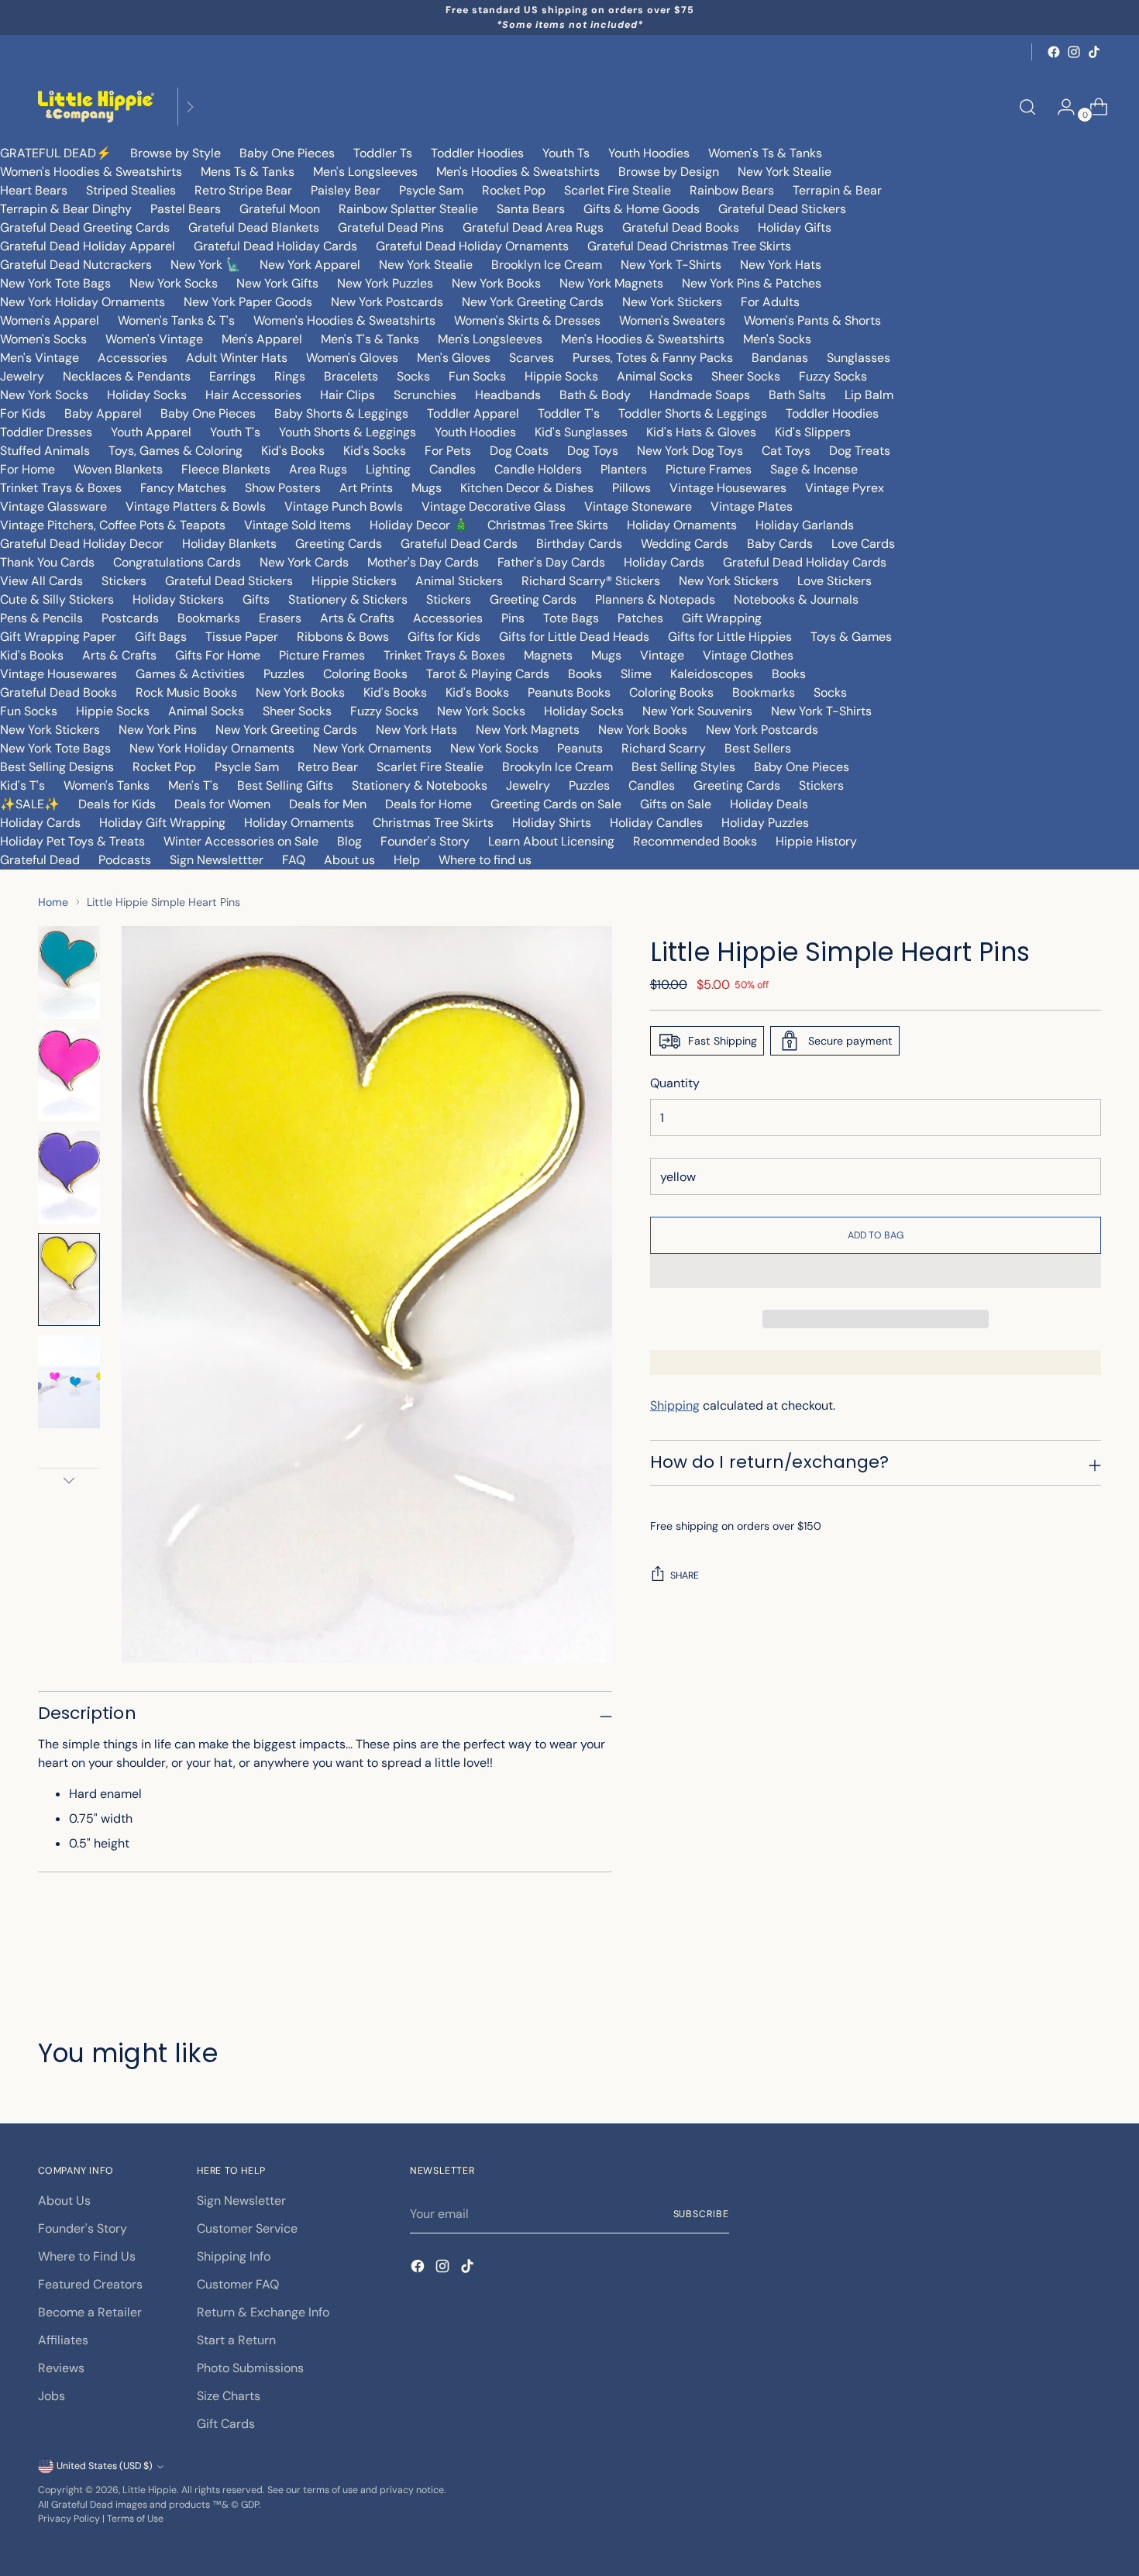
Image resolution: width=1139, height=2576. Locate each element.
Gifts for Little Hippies (730, 637)
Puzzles (284, 674)
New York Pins (158, 730)
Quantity (675, 1083)
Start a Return (236, 2340)
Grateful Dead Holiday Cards (275, 246)
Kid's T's (22, 785)
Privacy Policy (69, 2519)
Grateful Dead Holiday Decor (82, 544)
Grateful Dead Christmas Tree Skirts (689, 246)
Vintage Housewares (728, 488)
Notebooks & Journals (796, 599)
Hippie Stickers (354, 581)
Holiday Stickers (178, 599)
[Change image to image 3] (69, 1177)
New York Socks (174, 283)
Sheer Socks (746, 376)
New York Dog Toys (690, 451)
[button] (876, 1271)
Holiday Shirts (552, 823)
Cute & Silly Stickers (57, 599)
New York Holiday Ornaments (83, 302)
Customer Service (247, 2228)
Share (685, 1576)
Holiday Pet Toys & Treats (72, 841)
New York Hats (781, 265)
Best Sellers (758, 748)
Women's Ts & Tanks (765, 153)
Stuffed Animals (45, 451)
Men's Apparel (262, 339)
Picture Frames (709, 469)
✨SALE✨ (30, 804)
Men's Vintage (40, 358)
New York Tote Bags (55, 283)
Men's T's (193, 785)
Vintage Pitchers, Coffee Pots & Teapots (113, 525)
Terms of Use (135, 2519)
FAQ (294, 860)
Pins (513, 618)
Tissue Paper (242, 637)
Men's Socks (777, 339)
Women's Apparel (50, 320)
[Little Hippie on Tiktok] (1094, 52)
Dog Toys (593, 451)
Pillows (631, 488)
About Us (64, 2201)
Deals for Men (328, 804)
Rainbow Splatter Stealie (408, 209)
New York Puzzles (385, 283)
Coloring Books (365, 674)
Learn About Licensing (551, 841)
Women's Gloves (352, 358)
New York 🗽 (206, 265)
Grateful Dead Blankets (254, 227)
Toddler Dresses (46, 432)
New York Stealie (785, 172)
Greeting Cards (339, 544)
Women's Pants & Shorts (812, 320)
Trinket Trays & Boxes (61, 488)
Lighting (388, 469)
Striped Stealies (131, 190)
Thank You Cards (47, 562)
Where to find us (485, 860)
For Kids (23, 413)
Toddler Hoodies (477, 153)
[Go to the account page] (1060, 107)
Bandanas (780, 358)
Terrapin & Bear (837, 190)
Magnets (548, 655)
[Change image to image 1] (69, 973)
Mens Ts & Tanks (248, 172)
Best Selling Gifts (285, 785)
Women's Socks (43, 339)
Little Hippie (150, 2490)
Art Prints (366, 488)
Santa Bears (531, 209)
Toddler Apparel (473, 413)
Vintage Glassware (53, 506)
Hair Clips (348, 395)
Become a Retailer (90, 2312)
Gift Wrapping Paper (58, 637)
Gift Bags (161, 637)
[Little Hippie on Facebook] (1054, 52)
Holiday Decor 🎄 (419, 525)
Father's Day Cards (551, 562)
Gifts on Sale (676, 804)
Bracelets (351, 376)
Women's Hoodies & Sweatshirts (91, 172)
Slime (636, 674)
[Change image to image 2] (69, 1075)
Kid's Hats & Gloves (701, 432)
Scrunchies (425, 395)
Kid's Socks (375, 451)
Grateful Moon (280, 209)
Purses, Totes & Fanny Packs (653, 358)
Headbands (508, 395)
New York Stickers (672, 302)
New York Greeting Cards (533, 302)
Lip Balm (869, 395)
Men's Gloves (454, 358)
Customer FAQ (238, 2284)
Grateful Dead (40, 860)
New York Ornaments (372, 748)
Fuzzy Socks (833, 376)
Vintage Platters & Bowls (196, 506)
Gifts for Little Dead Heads (574, 637)
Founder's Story (425, 841)
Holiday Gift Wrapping (162, 823)
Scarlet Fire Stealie (618, 190)
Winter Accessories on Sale (241, 841)
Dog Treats (860, 451)
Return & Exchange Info (263, 2312)
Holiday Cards (664, 562)
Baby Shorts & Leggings (341, 413)
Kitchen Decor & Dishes (527, 488)
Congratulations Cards (177, 562)
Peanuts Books (569, 692)
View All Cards (41, 581)
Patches (640, 618)
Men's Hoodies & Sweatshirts (518, 172)
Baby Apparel (103, 413)
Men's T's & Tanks (370, 339)
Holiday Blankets (229, 544)
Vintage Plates (752, 506)
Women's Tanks (107, 785)
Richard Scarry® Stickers (591, 581)
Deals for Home (428, 804)
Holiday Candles (656, 823)
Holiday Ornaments (682, 525)
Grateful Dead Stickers (782, 209)
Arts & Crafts (357, 618)
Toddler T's (569, 413)
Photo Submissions (250, 2368)
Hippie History (816, 841)
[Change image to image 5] (69, 1382)
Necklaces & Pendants (127, 376)
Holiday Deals (769, 804)
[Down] (69, 1480)
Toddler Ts (383, 153)
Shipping (675, 1405)
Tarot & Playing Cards (488, 674)
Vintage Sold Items (298, 525)
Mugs (427, 488)
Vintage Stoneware (638, 506)
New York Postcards (387, 302)
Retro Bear (328, 767)
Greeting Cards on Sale (556, 804)
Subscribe (701, 2214)
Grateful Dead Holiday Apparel (88, 246)
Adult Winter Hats (237, 358)
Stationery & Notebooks (420, 785)
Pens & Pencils (41, 618)
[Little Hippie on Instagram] (1074, 52)
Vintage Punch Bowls (344, 506)
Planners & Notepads (655, 599)
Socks (413, 376)
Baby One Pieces (287, 153)
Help (407, 860)
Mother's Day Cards (423, 562)
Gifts (256, 599)
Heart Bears (34, 190)
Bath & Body (595, 395)
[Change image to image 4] (69, 1279)
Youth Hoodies (649, 153)
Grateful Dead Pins (391, 227)
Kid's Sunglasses (581, 432)
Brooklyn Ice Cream (547, 265)
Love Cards (863, 544)
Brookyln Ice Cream (557, 767)
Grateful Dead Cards (459, 544)
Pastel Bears (186, 209)
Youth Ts (566, 153)
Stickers (124, 581)
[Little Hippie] (96, 107)
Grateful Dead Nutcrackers (76, 265)
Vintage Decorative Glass (494, 506)
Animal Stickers (459, 581)
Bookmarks (209, 618)
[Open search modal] (1027, 107)
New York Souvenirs (697, 711)
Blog (349, 841)
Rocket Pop (514, 190)
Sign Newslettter (217, 860)
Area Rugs (318, 469)
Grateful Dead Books (681, 227)
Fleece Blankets (226, 469)
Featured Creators (90, 2284)
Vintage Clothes (748, 655)
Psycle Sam (431, 190)
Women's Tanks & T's (176, 320)
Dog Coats (519, 451)
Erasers (280, 618)
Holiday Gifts (795, 227)
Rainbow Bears (732, 190)
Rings (290, 376)
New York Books (496, 283)
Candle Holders (538, 469)
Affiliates (63, 2340)
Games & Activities (190, 674)
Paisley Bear (346, 190)
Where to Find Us (87, 2256)
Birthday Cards (579, 544)
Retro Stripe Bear (243, 190)
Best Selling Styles (683, 767)
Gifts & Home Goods (642, 209)
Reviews (61, 2368)
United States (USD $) (105, 2466)
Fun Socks (477, 376)
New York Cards (304, 562)
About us (349, 860)
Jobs (52, 2396)
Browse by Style (175, 153)
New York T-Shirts (671, 265)
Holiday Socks (147, 395)
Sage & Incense (814, 469)
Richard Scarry (664, 748)
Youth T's (235, 432)
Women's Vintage (154, 339)
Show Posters (283, 488)
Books (585, 674)
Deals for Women (222, 804)
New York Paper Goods (248, 302)
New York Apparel (310, 265)
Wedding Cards (685, 544)
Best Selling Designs (57, 767)
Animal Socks (655, 376)
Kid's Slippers (813, 432)
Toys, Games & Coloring (175, 451)
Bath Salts (797, 395)
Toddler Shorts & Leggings (693, 413)
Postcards (130, 618)
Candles (453, 469)
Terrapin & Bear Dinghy (66, 209)
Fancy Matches (183, 488)
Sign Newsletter (241, 2201)
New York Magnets (611, 283)
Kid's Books (293, 451)
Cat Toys (786, 451)
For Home (28, 469)
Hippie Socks (561, 376)
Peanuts (580, 748)
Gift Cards (226, 2424)
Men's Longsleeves (365, 172)
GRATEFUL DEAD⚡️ (56, 153)
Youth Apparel (151, 432)
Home (53, 902)
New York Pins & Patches (752, 283)
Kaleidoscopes (712, 674)
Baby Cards (780, 544)
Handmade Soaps (700, 395)
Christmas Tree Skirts (548, 525)
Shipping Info (234, 2256)
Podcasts (125, 860)
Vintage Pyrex (845, 488)
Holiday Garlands (805, 525)
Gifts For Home (218, 655)
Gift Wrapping (722, 618)
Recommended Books (695, 841)
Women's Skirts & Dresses (527, 320)
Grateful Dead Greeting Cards (85, 227)
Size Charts (229, 2396)
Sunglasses (859, 358)
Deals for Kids (117, 804)
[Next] (190, 107)
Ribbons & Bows (343, 637)
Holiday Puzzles (765, 823)
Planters (624, 469)
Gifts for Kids (444, 637)
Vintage (662, 655)
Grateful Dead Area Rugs (533, 227)
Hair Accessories (253, 395)
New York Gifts (277, 283)
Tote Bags (571, 618)
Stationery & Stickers (348, 599)
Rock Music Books (186, 692)
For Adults (770, 302)
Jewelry (22, 376)
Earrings (232, 376)
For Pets (448, 451)
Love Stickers (834, 581)
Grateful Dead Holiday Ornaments (472, 246)
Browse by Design (669, 172)
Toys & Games (851, 637)
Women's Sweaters (672, 320)
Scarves (532, 358)
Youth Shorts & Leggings (348, 432)
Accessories (132, 358)
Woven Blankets (118, 469)
